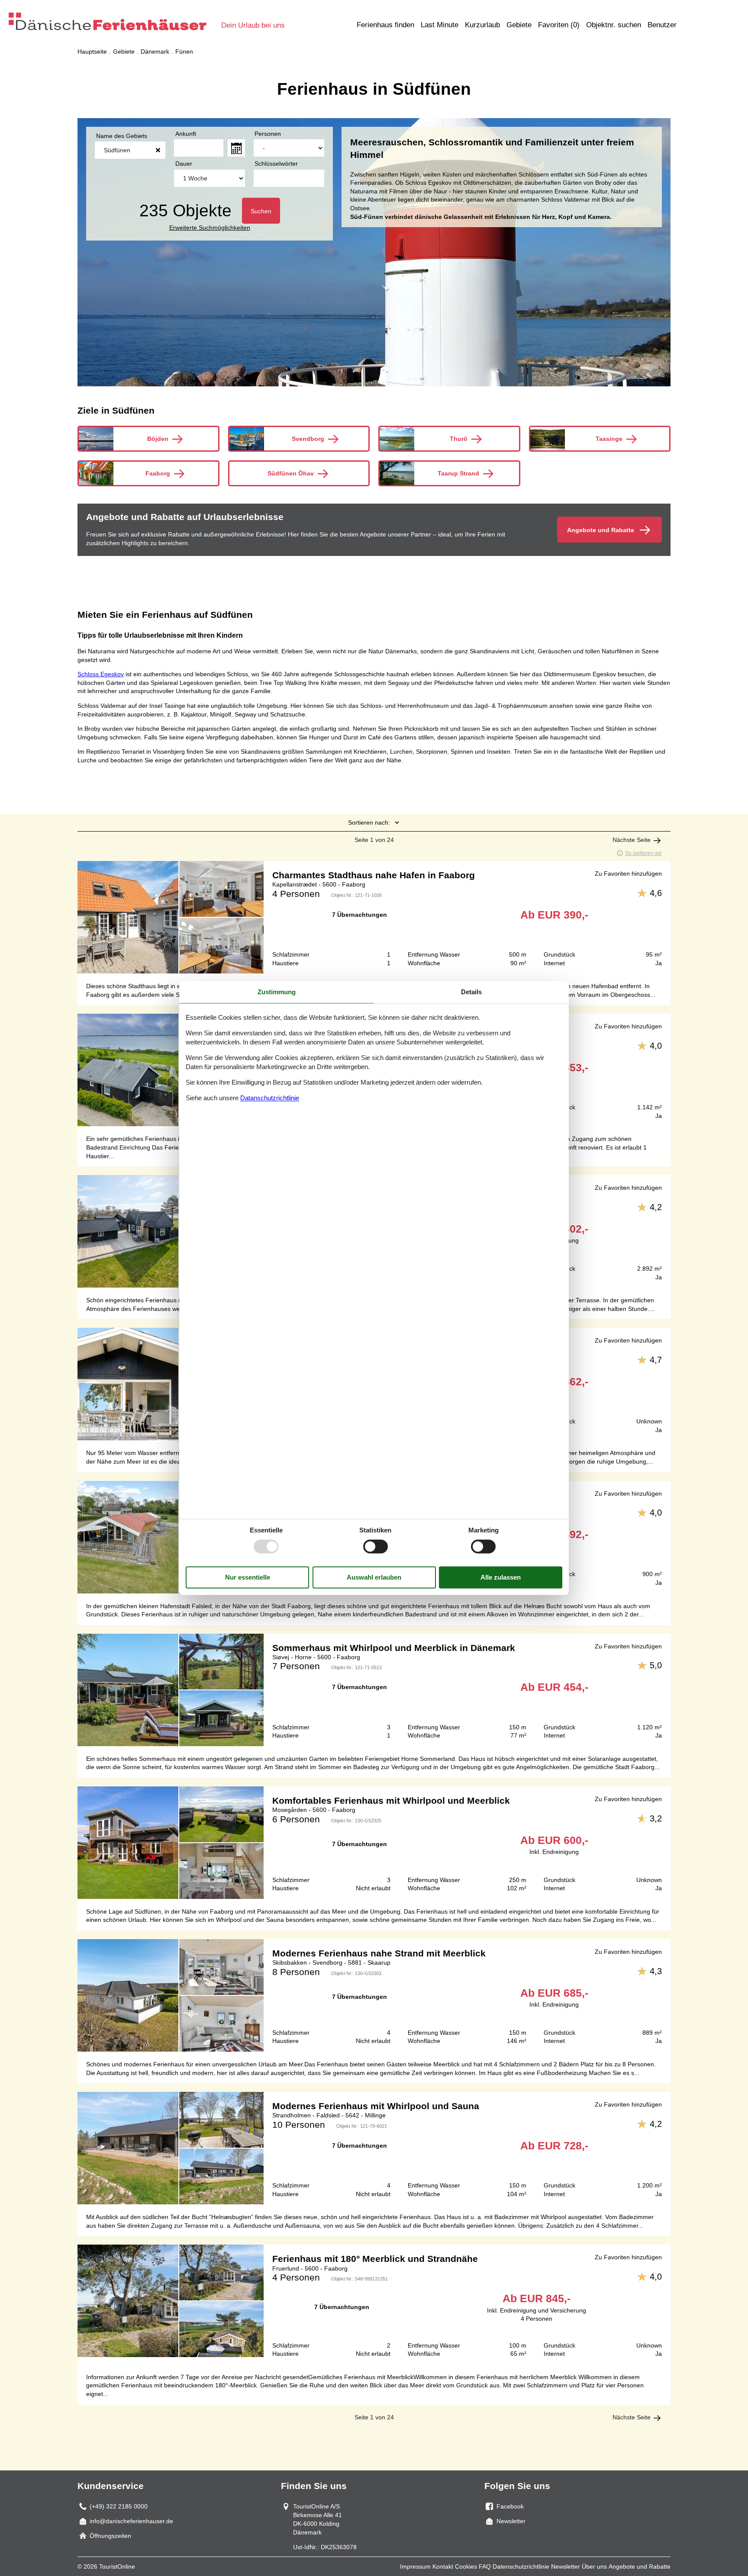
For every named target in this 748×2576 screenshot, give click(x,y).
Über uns (594, 2566)
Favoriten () (559, 25)
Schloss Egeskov (101, 674)
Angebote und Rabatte (640, 2566)
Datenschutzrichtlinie (521, 2566)
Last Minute (440, 25)
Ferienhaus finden (385, 25)
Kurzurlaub (482, 25)
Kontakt (443, 2566)
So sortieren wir (643, 853)
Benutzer (662, 25)
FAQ (485, 2566)
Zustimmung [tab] (277, 992)
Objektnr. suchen (614, 25)
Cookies (466, 2566)
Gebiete (519, 25)
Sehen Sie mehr (374, 917)
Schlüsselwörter (276, 164)
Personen (268, 134)
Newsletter (566, 2566)
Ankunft (186, 134)
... (236, 148)
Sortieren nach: (369, 822)
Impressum (415, 2566)
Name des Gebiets (122, 136)
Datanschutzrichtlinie (270, 1098)
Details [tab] (471, 992)
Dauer (184, 164)
